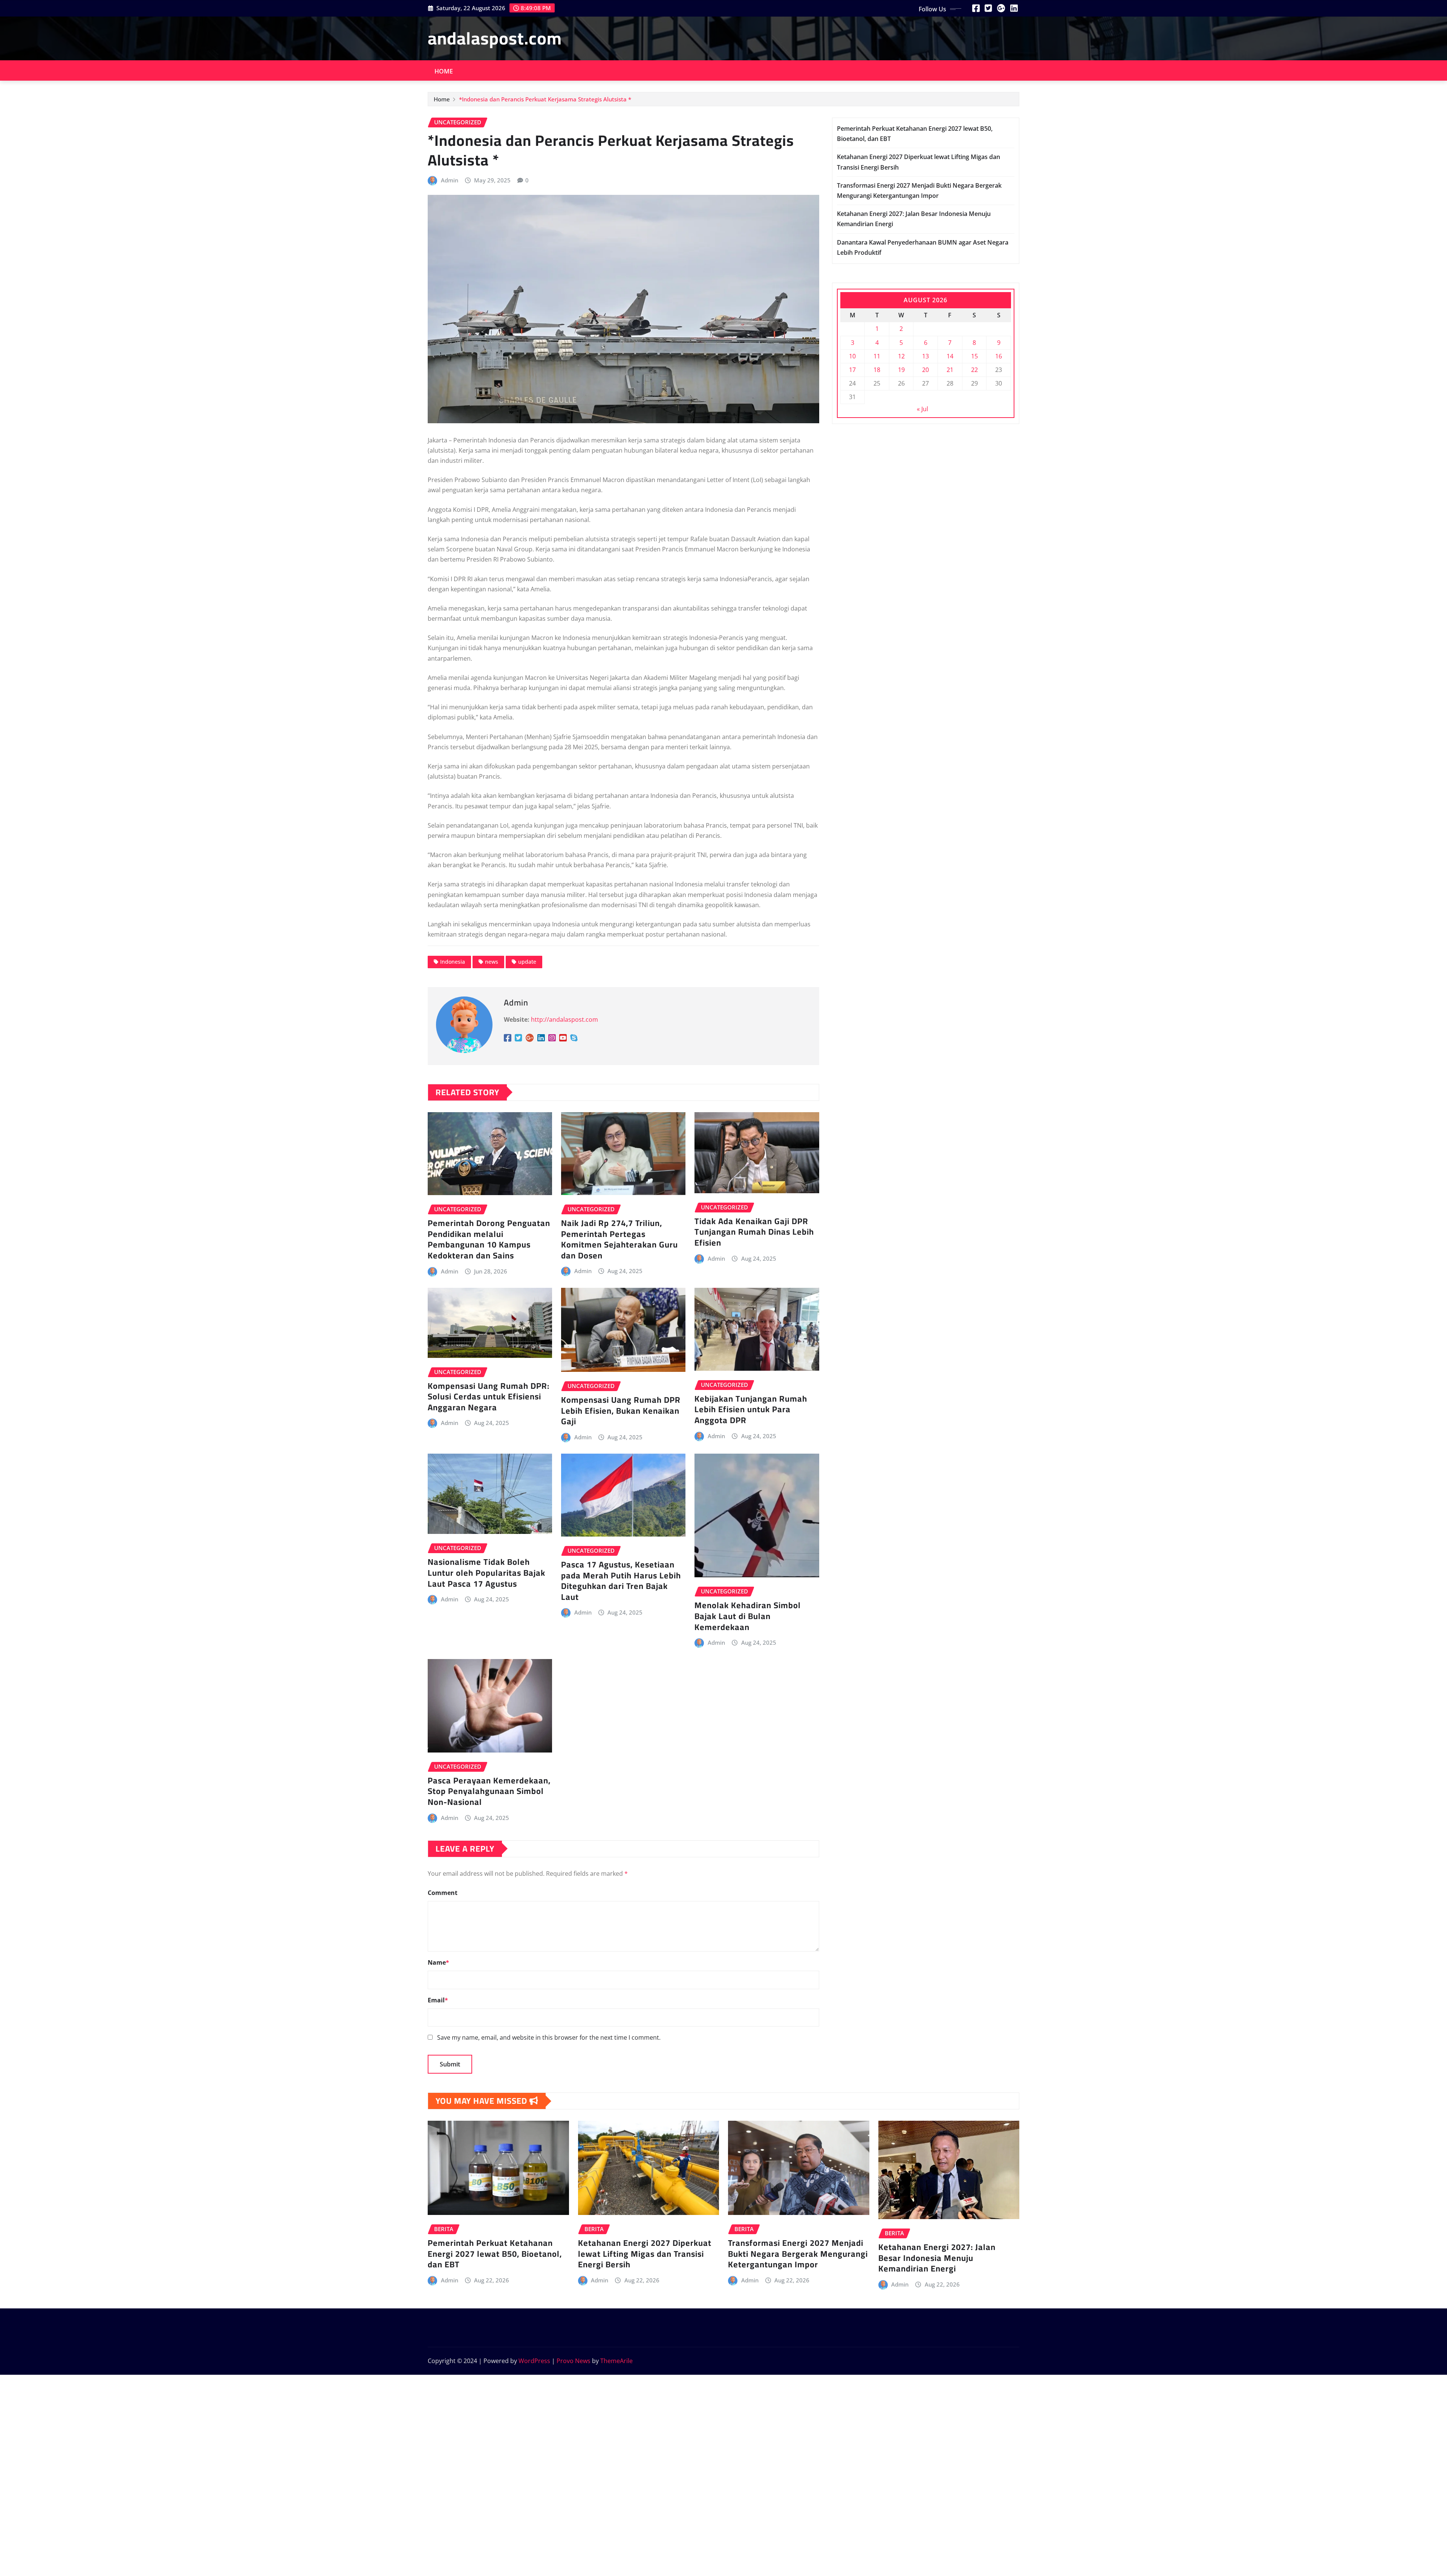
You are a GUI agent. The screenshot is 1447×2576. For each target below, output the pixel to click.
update (527, 962)
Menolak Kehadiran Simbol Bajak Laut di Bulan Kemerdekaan (748, 1616)
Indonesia (453, 962)
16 (999, 356)
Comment (443, 1893)
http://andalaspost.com (564, 1019)
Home (444, 71)
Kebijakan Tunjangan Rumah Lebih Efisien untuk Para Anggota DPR (751, 1409)
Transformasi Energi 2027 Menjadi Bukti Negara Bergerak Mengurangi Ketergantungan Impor (798, 2254)
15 (974, 356)
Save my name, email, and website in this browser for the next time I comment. (549, 2037)
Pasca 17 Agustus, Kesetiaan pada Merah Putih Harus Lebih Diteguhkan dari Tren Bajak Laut (621, 1581)
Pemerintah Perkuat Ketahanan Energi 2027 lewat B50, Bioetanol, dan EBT (495, 2254)
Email (438, 2000)
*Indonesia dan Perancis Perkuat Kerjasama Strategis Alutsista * (545, 99)
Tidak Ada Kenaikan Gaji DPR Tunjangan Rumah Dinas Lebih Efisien (754, 1232)
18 (877, 370)
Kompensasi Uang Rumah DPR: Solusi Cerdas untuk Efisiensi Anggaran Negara (489, 1397)
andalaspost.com (495, 38)
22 (974, 370)
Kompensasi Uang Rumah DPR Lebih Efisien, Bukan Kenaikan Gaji (621, 1410)
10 (852, 356)
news (492, 962)
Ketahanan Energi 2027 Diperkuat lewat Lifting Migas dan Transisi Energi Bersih (645, 2254)
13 (925, 356)
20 (925, 370)
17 (852, 370)
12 (901, 356)
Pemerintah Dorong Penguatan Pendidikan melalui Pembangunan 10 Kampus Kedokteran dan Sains (489, 1239)
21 (950, 370)
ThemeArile (616, 2361)
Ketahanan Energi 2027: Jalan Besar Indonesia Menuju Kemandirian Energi (937, 2258)
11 (877, 356)
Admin (450, 180)
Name (438, 1962)
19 (901, 370)
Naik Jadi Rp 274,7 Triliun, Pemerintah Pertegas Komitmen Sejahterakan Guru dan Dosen (619, 1239)
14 (950, 356)
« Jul (922, 409)
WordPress (534, 2361)
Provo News (574, 2361)
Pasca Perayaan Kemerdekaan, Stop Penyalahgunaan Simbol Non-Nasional (489, 1791)
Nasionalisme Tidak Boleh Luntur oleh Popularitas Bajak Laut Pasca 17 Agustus (486, 1573)
